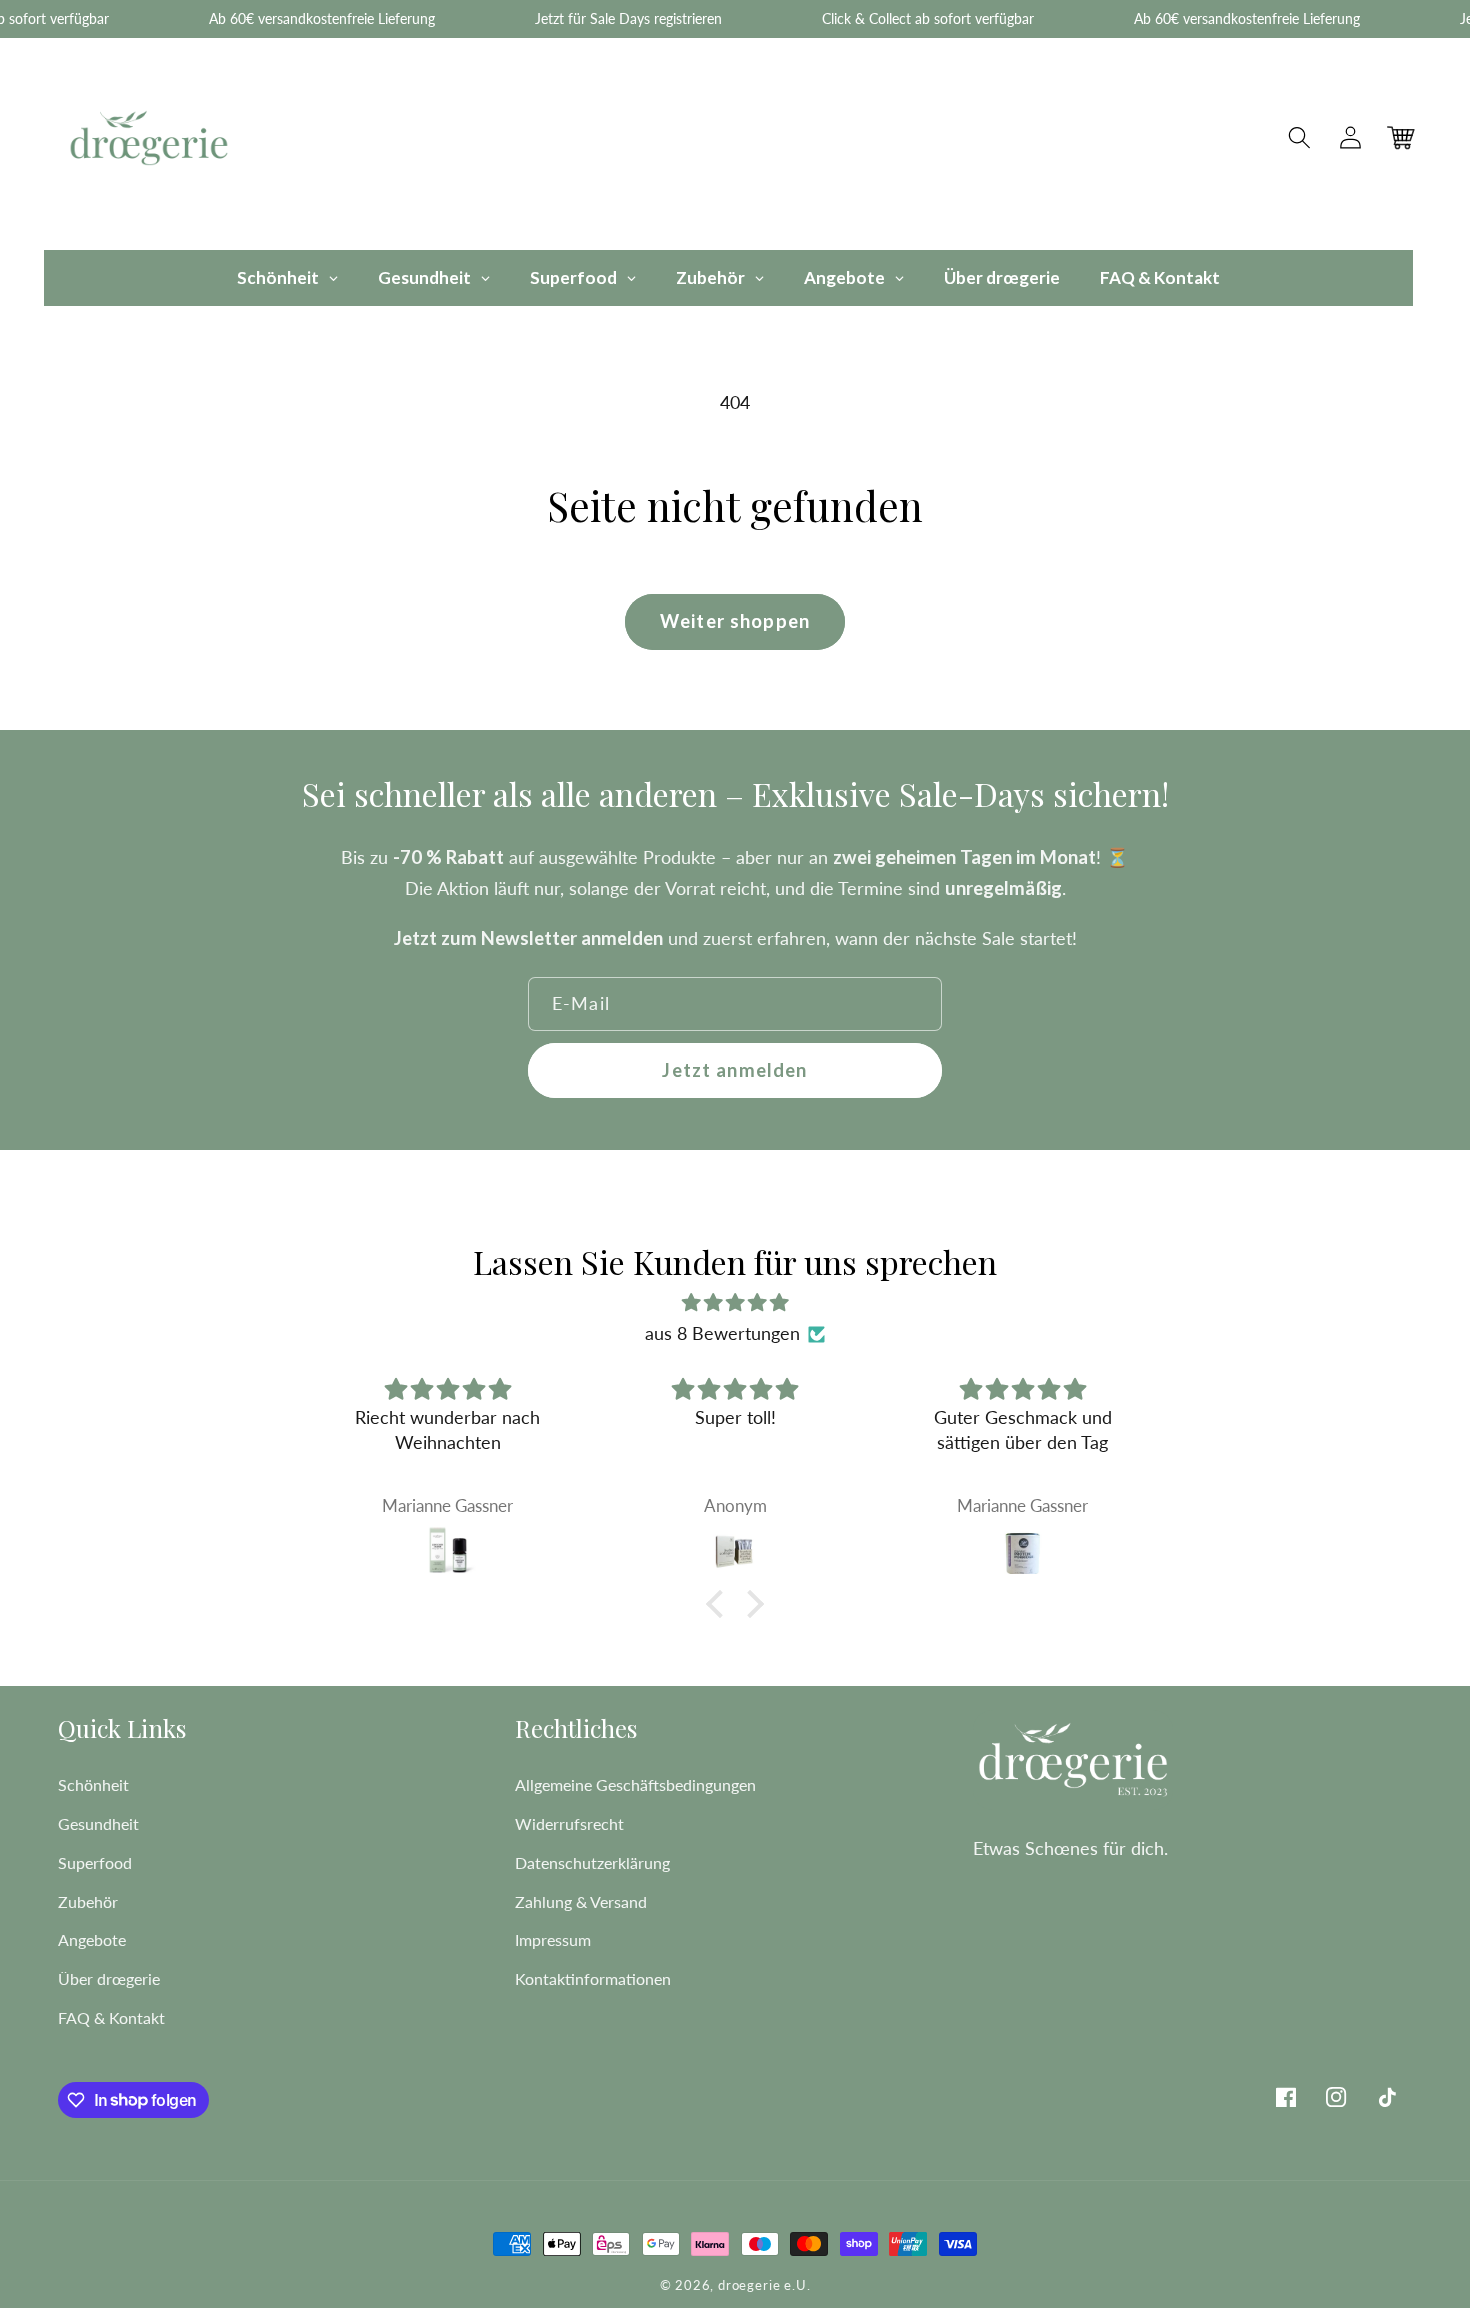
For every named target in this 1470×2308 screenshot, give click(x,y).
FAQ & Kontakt (111, 2017)
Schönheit (93, 1784)
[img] (735, 1302)
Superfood (95, 1862)
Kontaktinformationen (593, 1978)
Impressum (553, 1939)
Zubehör (88, 1901)
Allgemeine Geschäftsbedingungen (635, 1784)
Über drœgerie (109, 1978)
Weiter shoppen (735, 621)
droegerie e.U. (764, 2285)
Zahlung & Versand (581, 1901)
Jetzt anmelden (734, 1070)
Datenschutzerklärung (592, 1862)
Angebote (92, 1939)
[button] (1300, 138)
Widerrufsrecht (569, 1823)
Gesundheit (98, 1823)
